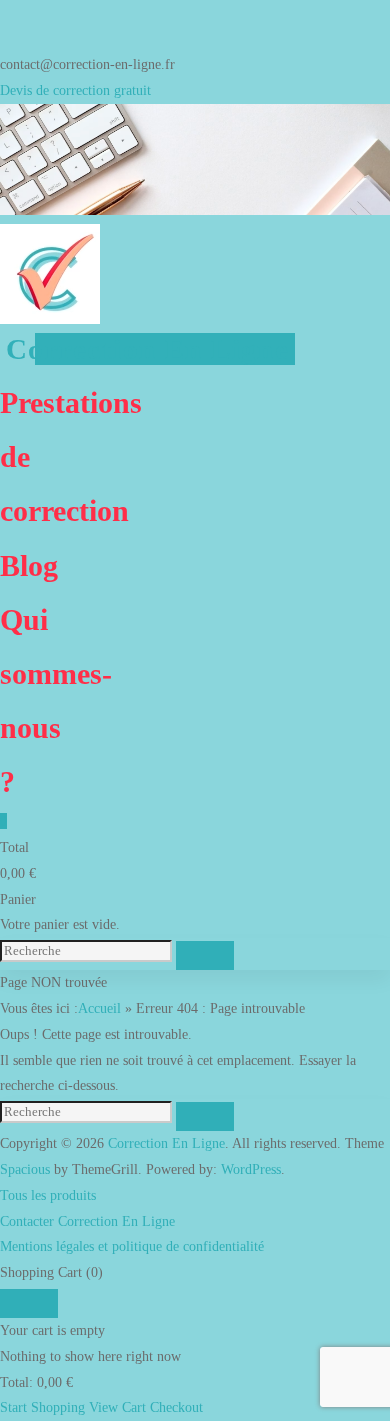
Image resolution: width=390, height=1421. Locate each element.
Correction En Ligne (147, 349)
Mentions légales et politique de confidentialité (132, 1246)
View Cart (117, 1407)
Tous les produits (48, 1195)
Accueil (99, 1008)
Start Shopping (42, 1407)
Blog (29, 565)
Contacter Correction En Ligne (87, 1221)
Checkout (176, 1407)
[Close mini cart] (29, 1303)
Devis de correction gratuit (75, 90)
